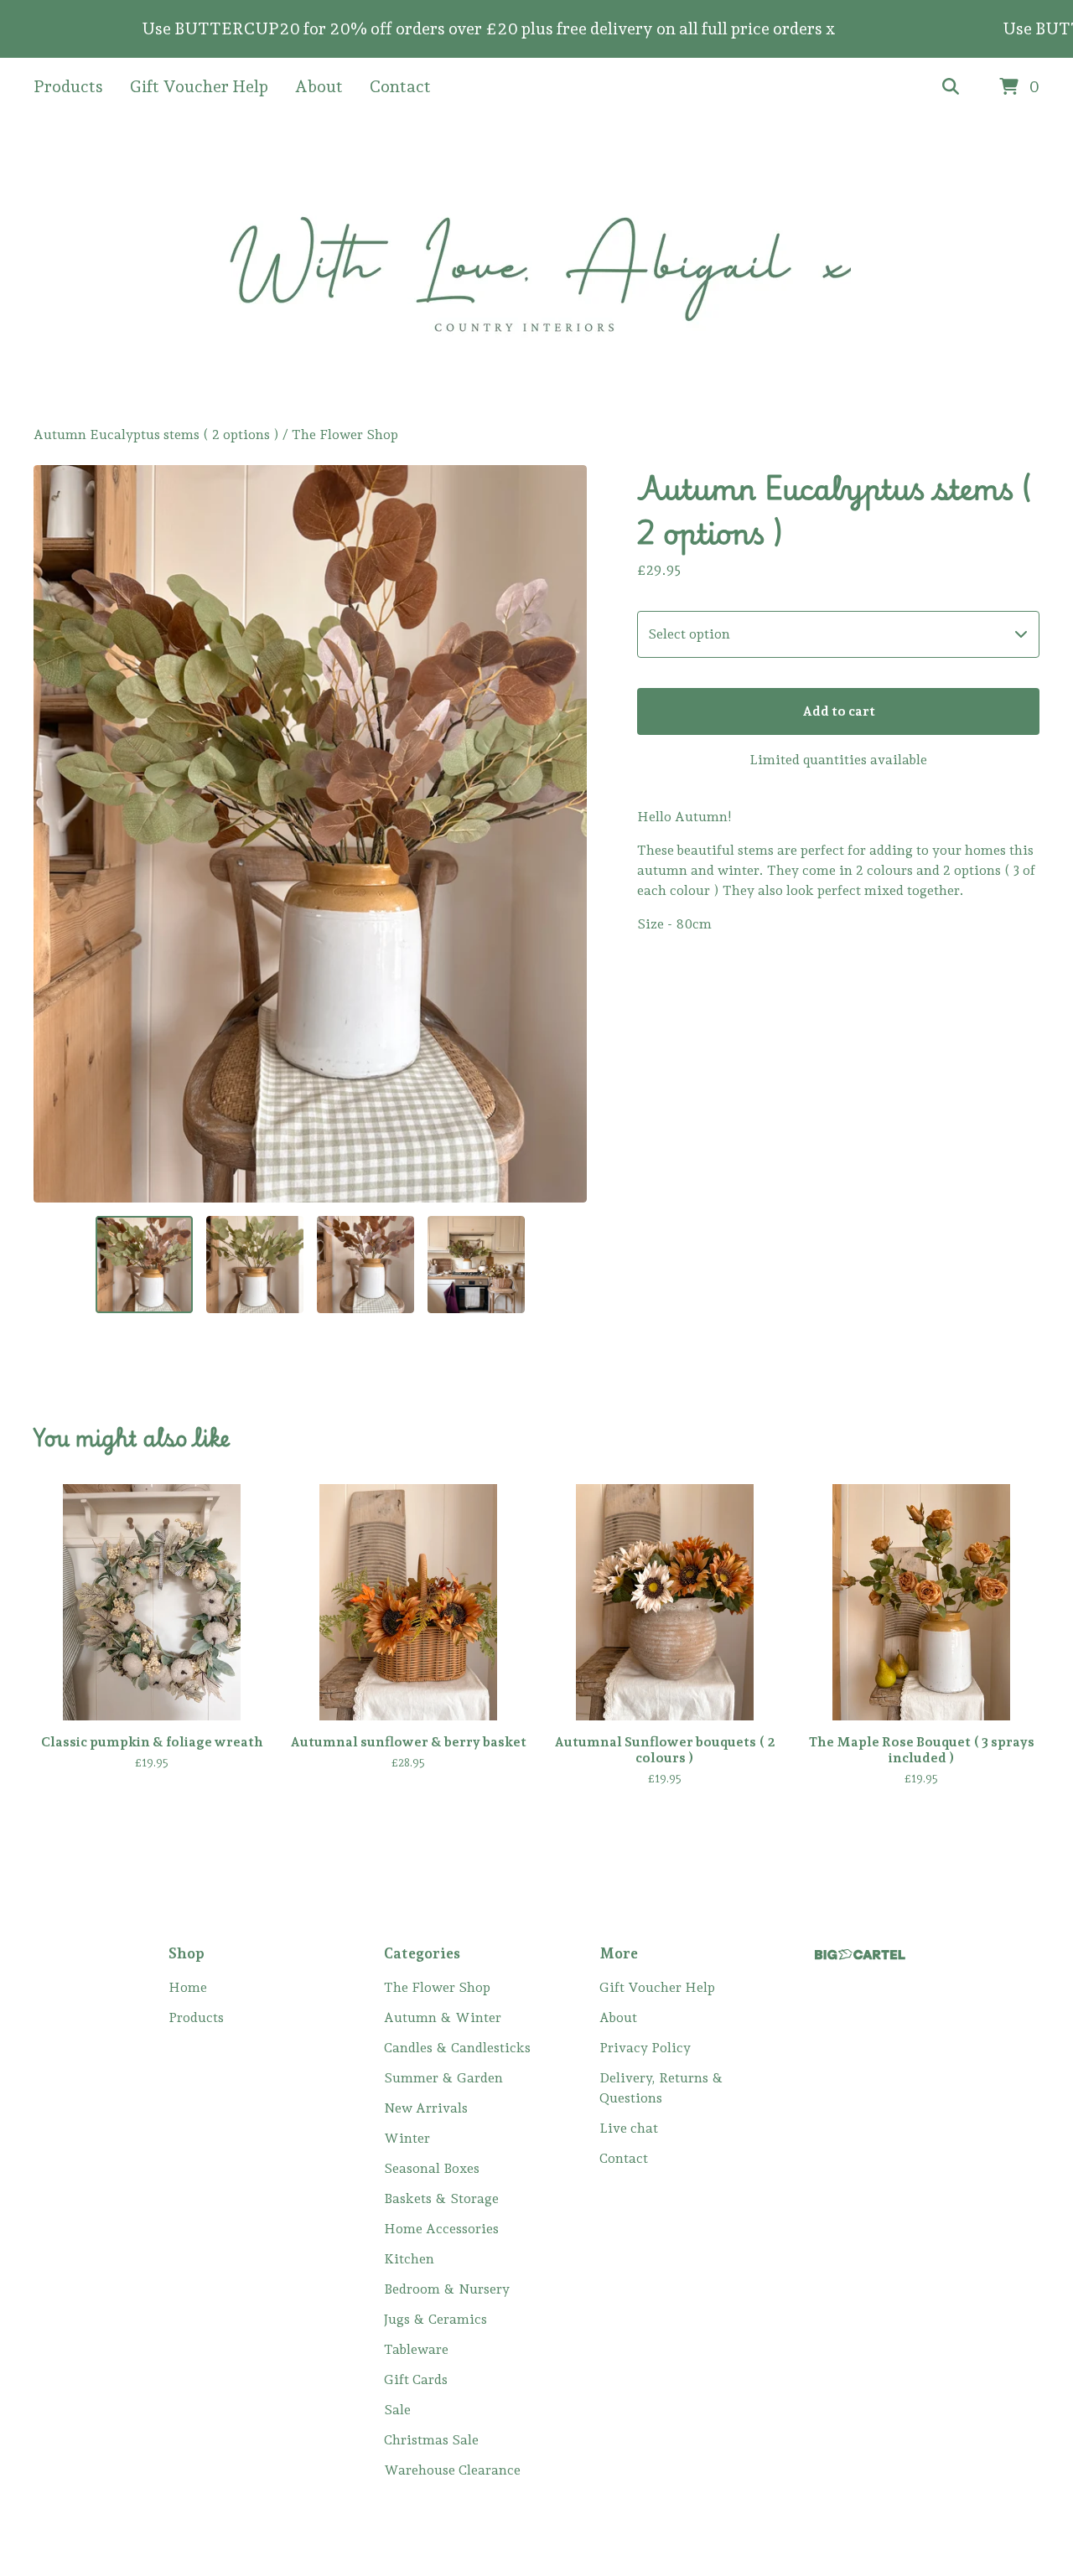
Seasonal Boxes (432, 2168)
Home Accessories (441, 2229)
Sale (397, 2410)
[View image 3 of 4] (365, 1265)
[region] (536, 29)
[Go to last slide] (57, 834)
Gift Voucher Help (199, 86)
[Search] (951, 87)
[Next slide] (563, 834)
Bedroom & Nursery (447, 2289)
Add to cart (839, 711)
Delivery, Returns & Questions (661, 2088)
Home (188, 1987)
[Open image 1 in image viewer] (310, 834)
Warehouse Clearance (452, 2470)
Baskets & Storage (441, 2198)
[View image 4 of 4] (476, 1265)
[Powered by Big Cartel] (860, 1955)
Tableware (416, 2349)
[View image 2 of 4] (255, 1265)
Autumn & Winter (443, 2017)
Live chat (629, 2128)
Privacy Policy (645, 2048)
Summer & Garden (443, 2078)
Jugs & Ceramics (435, 2319)
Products (68, 86)
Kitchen (409, 2259)
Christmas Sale (431, 2440)
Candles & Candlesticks (457, 2048)
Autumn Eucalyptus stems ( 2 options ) (156, 435)
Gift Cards (416, 2379)
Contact (400, 86)
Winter (407, 2138)
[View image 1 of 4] (144, 1265)
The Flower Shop (345, 435)
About (319, 86)
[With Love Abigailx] (537, 271)
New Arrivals (426, 2108)
